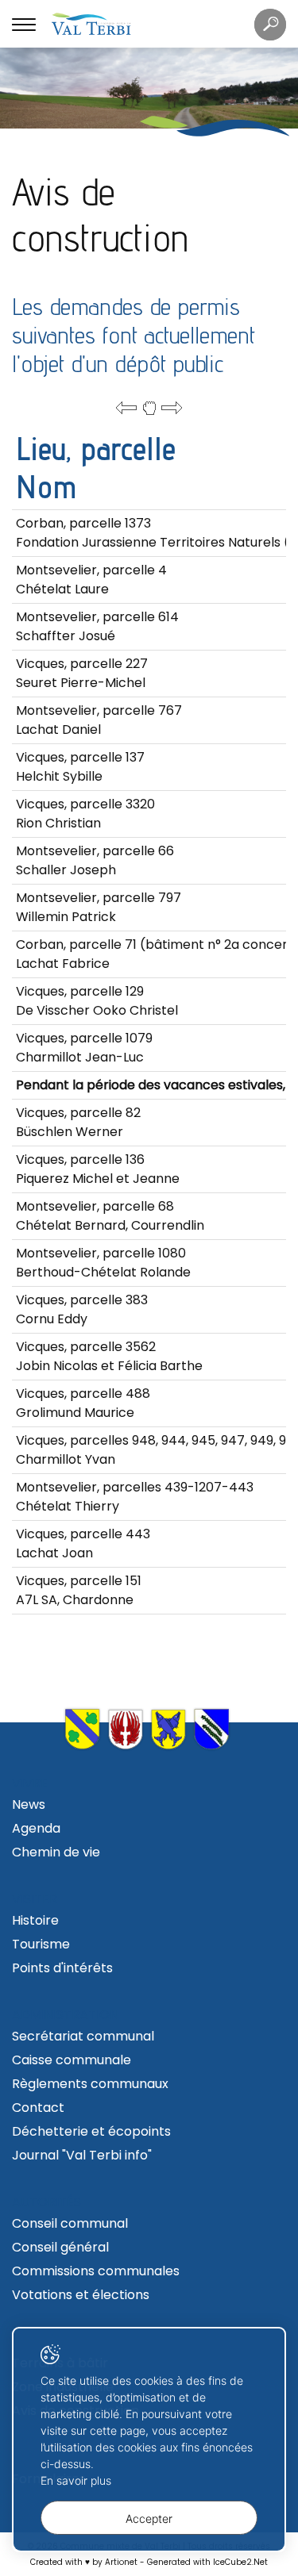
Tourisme (41, 1944)
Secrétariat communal (83, 2036)
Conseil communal (70, 2223)
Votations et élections (81, 2295)
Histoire (35, 1920)
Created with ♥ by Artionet (84, 2562)
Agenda (36, 1828)
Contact (38, 2108)
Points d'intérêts (62, 1968)
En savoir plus (76, 2480)
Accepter (149, 2518)
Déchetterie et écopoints (91, 2131)
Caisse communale (72, 2060)
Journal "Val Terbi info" (82, 2155)
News (29, 1804)
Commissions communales (96, 2271)
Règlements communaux (90, 2084)
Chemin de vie (56, 1852)
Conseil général (60, 2247)
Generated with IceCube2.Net (207, 2562)
